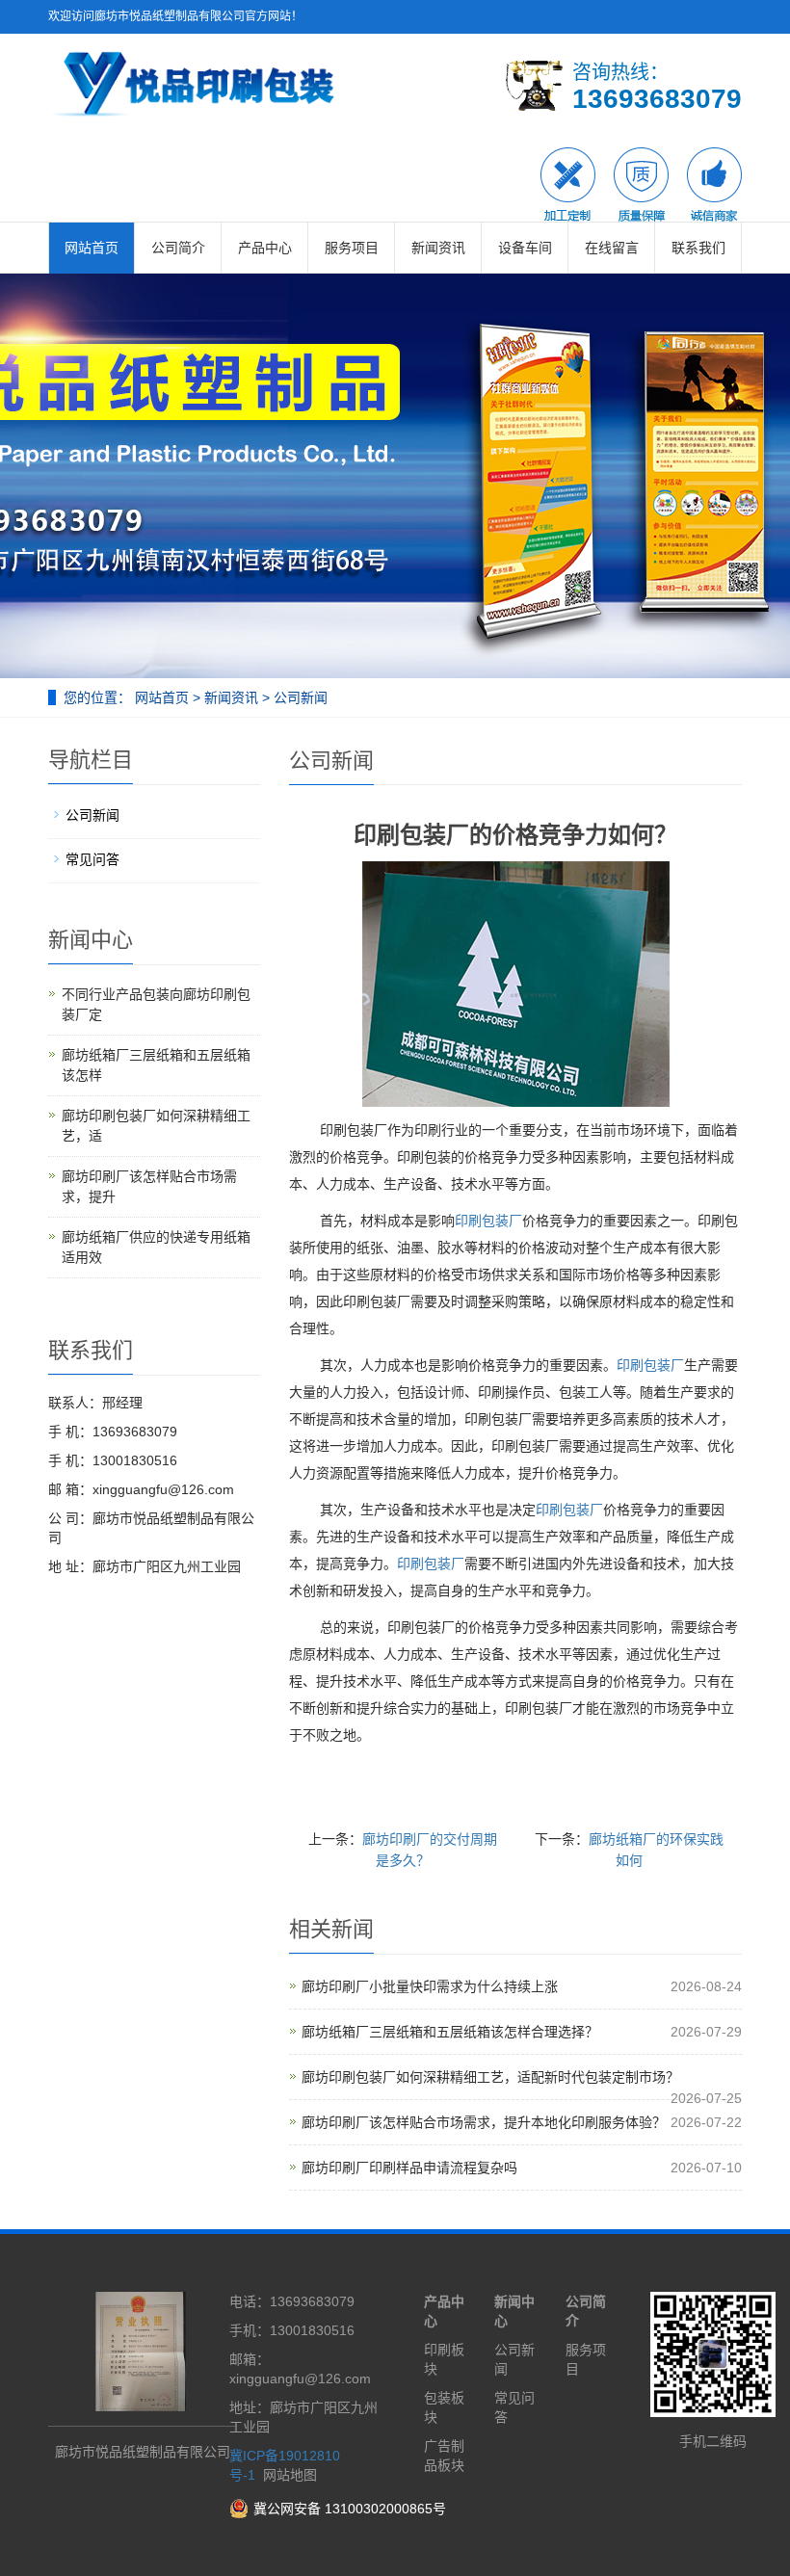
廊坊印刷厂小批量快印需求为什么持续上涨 (430, 1986)
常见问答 (92, 859)
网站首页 (92, 248)
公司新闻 (299, 697)
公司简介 (178, 248)
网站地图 (290, 2475)
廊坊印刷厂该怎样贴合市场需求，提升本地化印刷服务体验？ (484, 2122)
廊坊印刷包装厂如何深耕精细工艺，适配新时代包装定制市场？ (490, 2077)
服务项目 (352, 248)
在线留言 (612, 248)
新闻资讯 (438, 248)
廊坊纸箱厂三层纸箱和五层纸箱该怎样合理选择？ (450, 2032)
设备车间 (525, 248)
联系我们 (698, 248)
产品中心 (265, 248)
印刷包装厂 (488, 1221)
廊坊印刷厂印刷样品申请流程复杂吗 (409, 2168)
